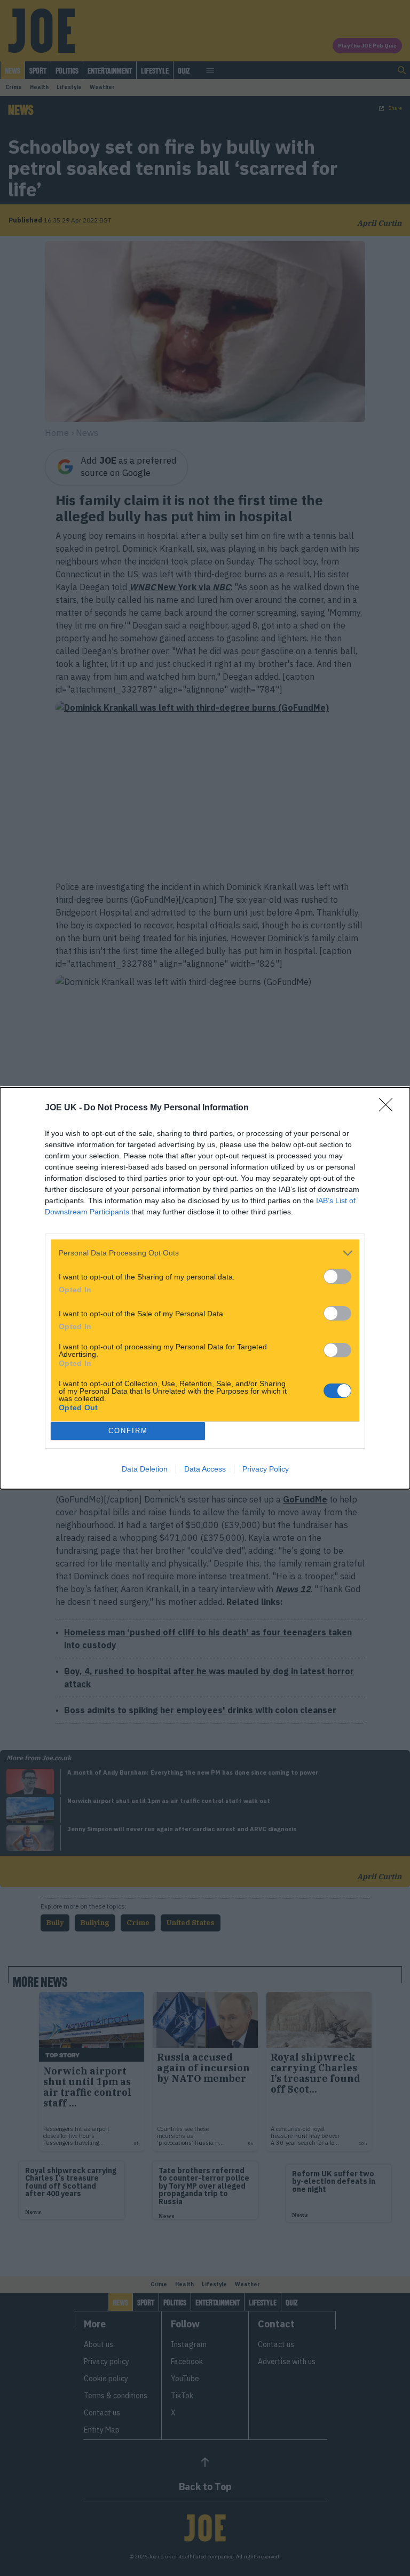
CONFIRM (128, 1431)
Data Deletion (145, 1469)
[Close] (389, 1108)
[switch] (337, 1277)
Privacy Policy (266, 1469)
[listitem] (205, 1253)
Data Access (205, 1469)
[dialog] (205, 1288)
